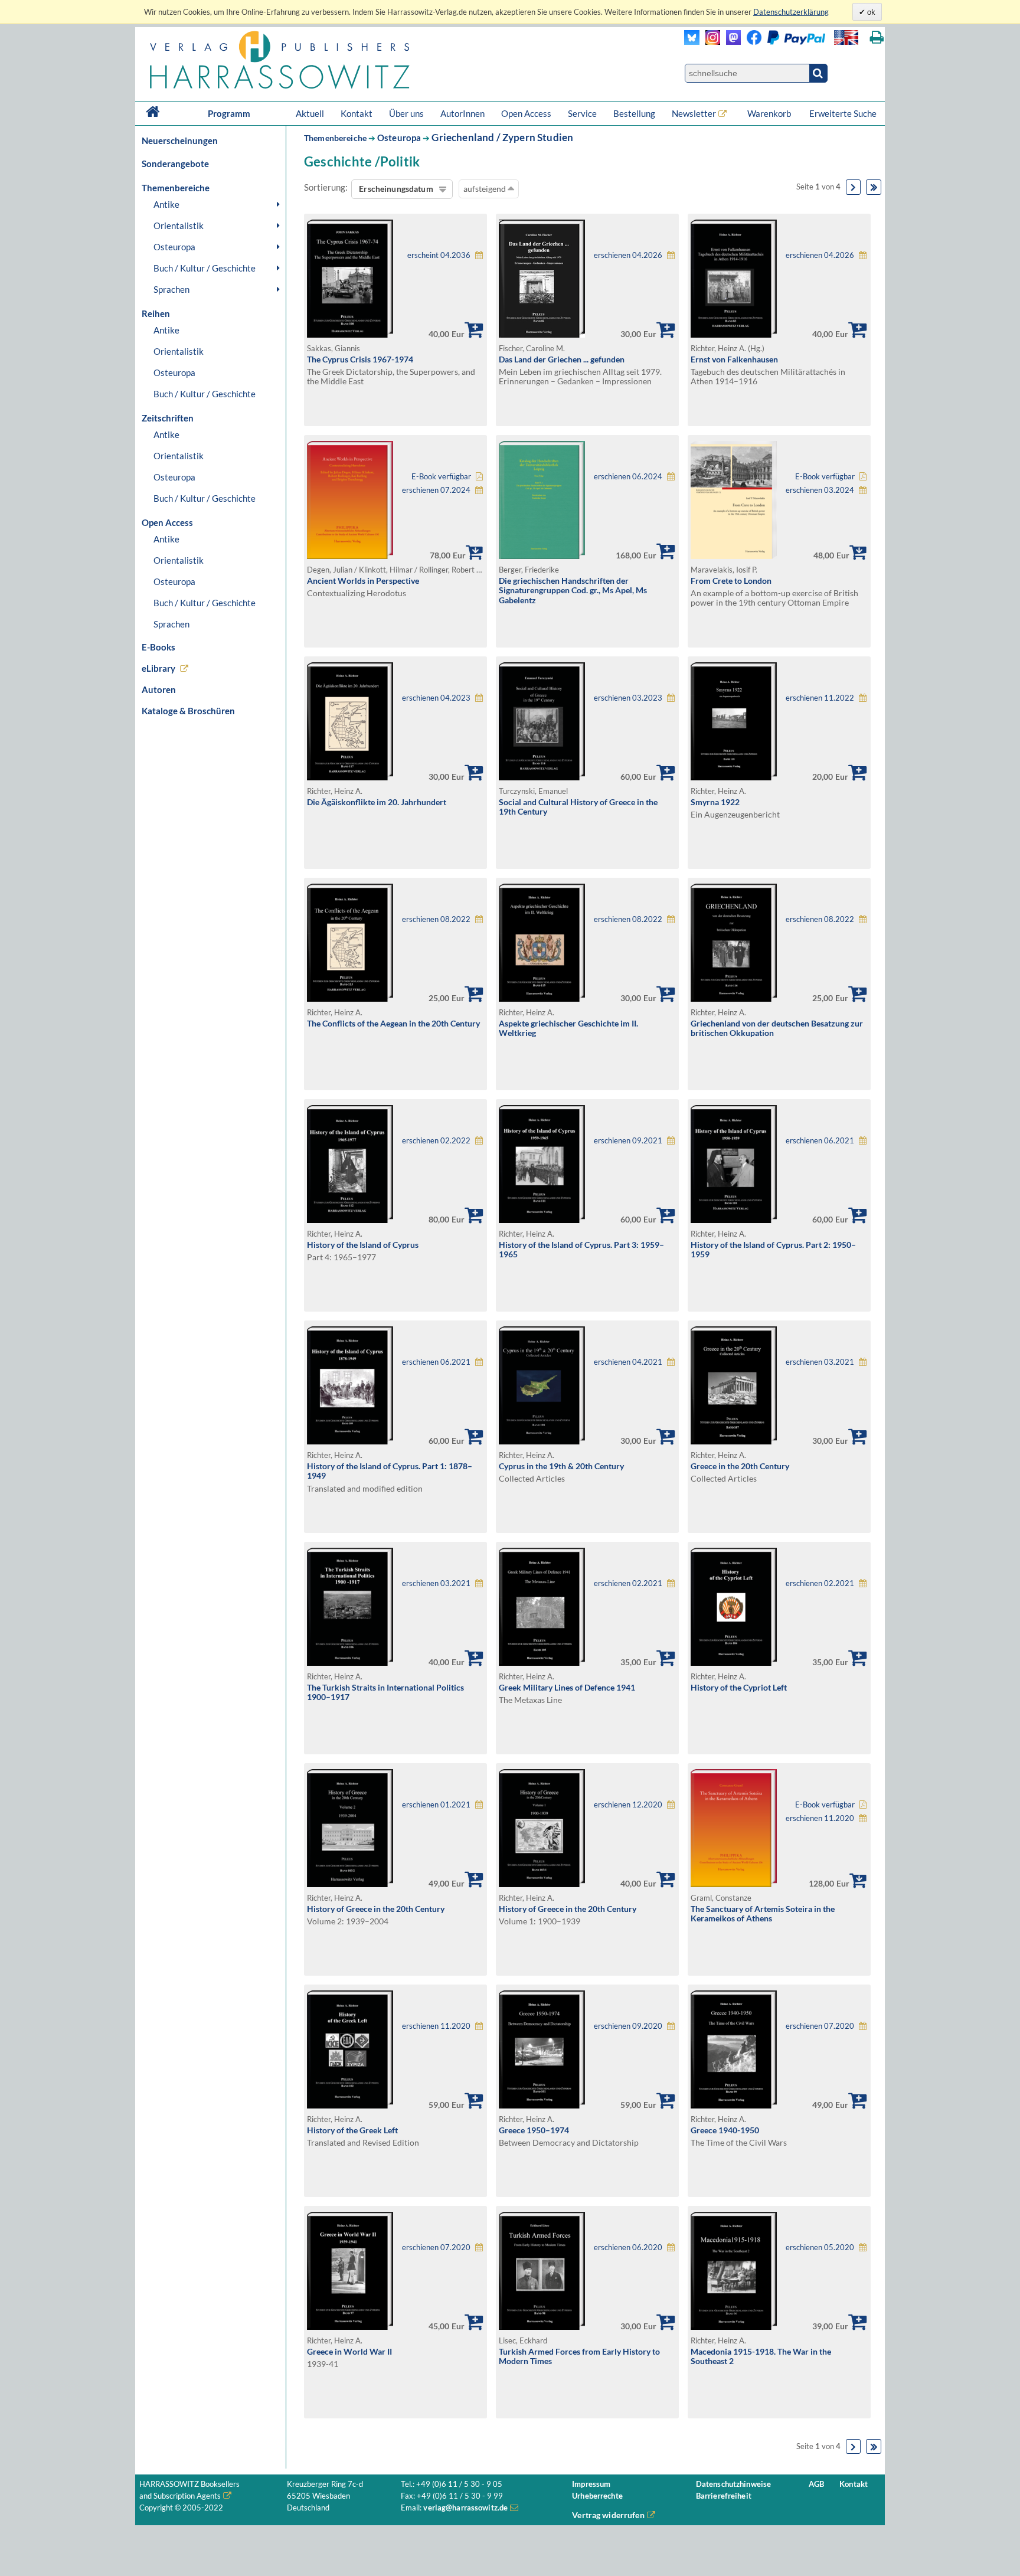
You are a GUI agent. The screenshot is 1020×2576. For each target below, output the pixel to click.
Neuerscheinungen (180, 140)
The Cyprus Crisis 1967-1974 (360, 359)
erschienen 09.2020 (628, 2026)
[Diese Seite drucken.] (877, 37)
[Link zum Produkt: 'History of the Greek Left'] (350, 2105)
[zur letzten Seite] (874, 187)
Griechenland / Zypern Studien (502, 137)
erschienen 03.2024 (820, 490)
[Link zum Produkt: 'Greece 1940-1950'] (734, 2105)
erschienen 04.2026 (628, 255)
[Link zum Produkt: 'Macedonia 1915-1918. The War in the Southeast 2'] (734, 2327)
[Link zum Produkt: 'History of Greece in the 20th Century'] (350, 1884)
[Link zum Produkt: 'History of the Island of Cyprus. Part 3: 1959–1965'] (542, 1220)
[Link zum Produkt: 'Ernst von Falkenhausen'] (734, 334)
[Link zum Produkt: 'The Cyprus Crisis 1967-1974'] (350, 334)
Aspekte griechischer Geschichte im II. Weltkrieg (568, 1028)
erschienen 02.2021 (628, 1583)
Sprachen (171, 289)
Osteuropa (174, 247)
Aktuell (310, 113)
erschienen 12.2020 (628, 1805)
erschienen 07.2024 (436, 490)
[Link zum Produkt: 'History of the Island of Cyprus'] (350, 1220)
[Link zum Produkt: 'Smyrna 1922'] (734, 777)
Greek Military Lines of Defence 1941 (567, 1687)
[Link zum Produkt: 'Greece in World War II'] (350, 2327)
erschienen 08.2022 (436, 919)
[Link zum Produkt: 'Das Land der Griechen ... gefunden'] (542, 334)
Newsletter (694, 113)
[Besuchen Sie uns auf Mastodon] (730, 42)
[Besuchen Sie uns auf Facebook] (751, 42)
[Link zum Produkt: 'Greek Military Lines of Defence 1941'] (542, 1663)
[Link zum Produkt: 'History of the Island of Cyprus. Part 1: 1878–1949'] (350, 1441)
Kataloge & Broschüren (188, 711)
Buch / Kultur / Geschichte (205, 268)
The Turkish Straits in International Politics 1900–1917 (385, 1692)
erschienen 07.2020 (820, 2026)
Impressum (591, 2484)
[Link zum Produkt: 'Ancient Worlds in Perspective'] (350, 556)
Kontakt (357, 113)
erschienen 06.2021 (820, 1141)
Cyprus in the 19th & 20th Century (561, 1466)
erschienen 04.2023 (436, 698)
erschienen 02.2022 (436, 1141)
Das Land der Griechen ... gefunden (562, 359)
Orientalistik (179, 225)
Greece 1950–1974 (534, 2130)
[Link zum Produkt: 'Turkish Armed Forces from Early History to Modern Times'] (542, 2327)
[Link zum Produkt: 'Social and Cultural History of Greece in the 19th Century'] (542, 777)
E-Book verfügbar (441, 477)
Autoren (159, 689)
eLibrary (158, 668)
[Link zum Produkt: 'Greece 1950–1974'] (542, 2105)
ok (870, 12)
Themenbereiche (335, 138)
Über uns (406, 113)
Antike (166, 204)
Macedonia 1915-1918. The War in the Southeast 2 (761, 2356)
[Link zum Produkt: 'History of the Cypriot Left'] (734, 1663)
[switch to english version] (846, 37)
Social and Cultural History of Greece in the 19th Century (578, 807)
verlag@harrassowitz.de (465, 2508)
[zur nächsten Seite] (854, 187)
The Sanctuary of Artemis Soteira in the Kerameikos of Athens (763, 1914)
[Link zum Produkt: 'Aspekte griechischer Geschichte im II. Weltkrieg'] (542, 998)
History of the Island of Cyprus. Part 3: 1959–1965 (581, 1250)
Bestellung (634, 113)
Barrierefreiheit (724, 2496)
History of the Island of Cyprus (363, 1245)
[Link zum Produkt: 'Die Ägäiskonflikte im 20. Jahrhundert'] (350, 777)
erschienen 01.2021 (436, 1805)
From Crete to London (731, 581)
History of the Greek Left (352, 2130)
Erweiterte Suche (843, 113)
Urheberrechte (597, 2496)
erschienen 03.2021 (820, 1362)
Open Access (526, 113)
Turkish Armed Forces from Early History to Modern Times (579, 2356)
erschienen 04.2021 (628, 1362)
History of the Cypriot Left (739, 1687)
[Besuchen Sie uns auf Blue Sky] (692, 42)
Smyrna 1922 (715, 802)
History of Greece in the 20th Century (376, 1909)
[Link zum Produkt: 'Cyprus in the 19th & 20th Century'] (542, 1441)
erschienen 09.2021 (628, 1141)
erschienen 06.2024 (628, 477)
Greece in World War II (349, 2351)
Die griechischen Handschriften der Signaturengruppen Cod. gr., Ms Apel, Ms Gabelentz (573, 590)
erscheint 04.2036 (439, 255)
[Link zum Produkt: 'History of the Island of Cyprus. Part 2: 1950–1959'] (734, 1220)
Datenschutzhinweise (733, 2484)
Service (582, 113)
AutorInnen (462, 113)
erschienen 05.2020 (820, 2248)
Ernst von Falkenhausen (734, 359)
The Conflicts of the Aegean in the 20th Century (393, 1023)
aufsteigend (486, 189)
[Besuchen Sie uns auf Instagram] (710, 42)
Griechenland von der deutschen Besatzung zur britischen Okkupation (777, 1028)
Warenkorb (770, 113)
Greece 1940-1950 (725, 2130)
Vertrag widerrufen (608, 2515)
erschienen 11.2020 (820, 1818)
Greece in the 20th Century (740, 1466)
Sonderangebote (175, 164)
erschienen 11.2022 (820, 698)
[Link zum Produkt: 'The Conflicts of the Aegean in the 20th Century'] (350, 998)
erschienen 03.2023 (628, 698)
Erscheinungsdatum (396, 189)
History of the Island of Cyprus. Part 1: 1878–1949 (390, 1471)
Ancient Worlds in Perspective (363, 581)
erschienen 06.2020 (628, 2248)
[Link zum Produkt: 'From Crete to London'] (734, 556)
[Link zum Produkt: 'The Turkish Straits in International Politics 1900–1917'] (350, 1663)
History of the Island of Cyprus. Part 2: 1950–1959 (773, 1250)
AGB (816, 2484)
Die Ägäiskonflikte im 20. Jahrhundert (377, 802)
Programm (229, 113)
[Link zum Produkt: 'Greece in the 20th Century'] (734, 1441)
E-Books (158, 647)
